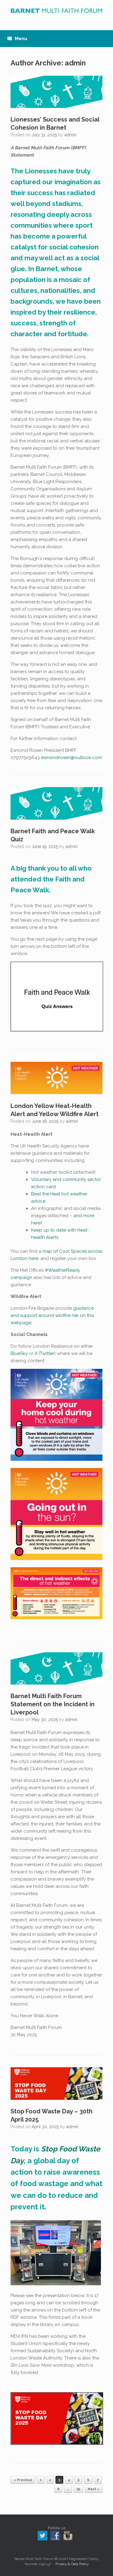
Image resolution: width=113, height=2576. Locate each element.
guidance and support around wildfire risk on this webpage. (52, 1315)
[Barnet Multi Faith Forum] (56, 11)
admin (75, 63)
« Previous (23, 2480)
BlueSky (19, 1353)
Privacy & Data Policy (72, 2564)
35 (78, 2489)
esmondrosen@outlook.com (71, 758)
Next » (94, 2489)
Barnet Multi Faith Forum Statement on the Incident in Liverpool (53, 1704)
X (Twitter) (45, 1353)
